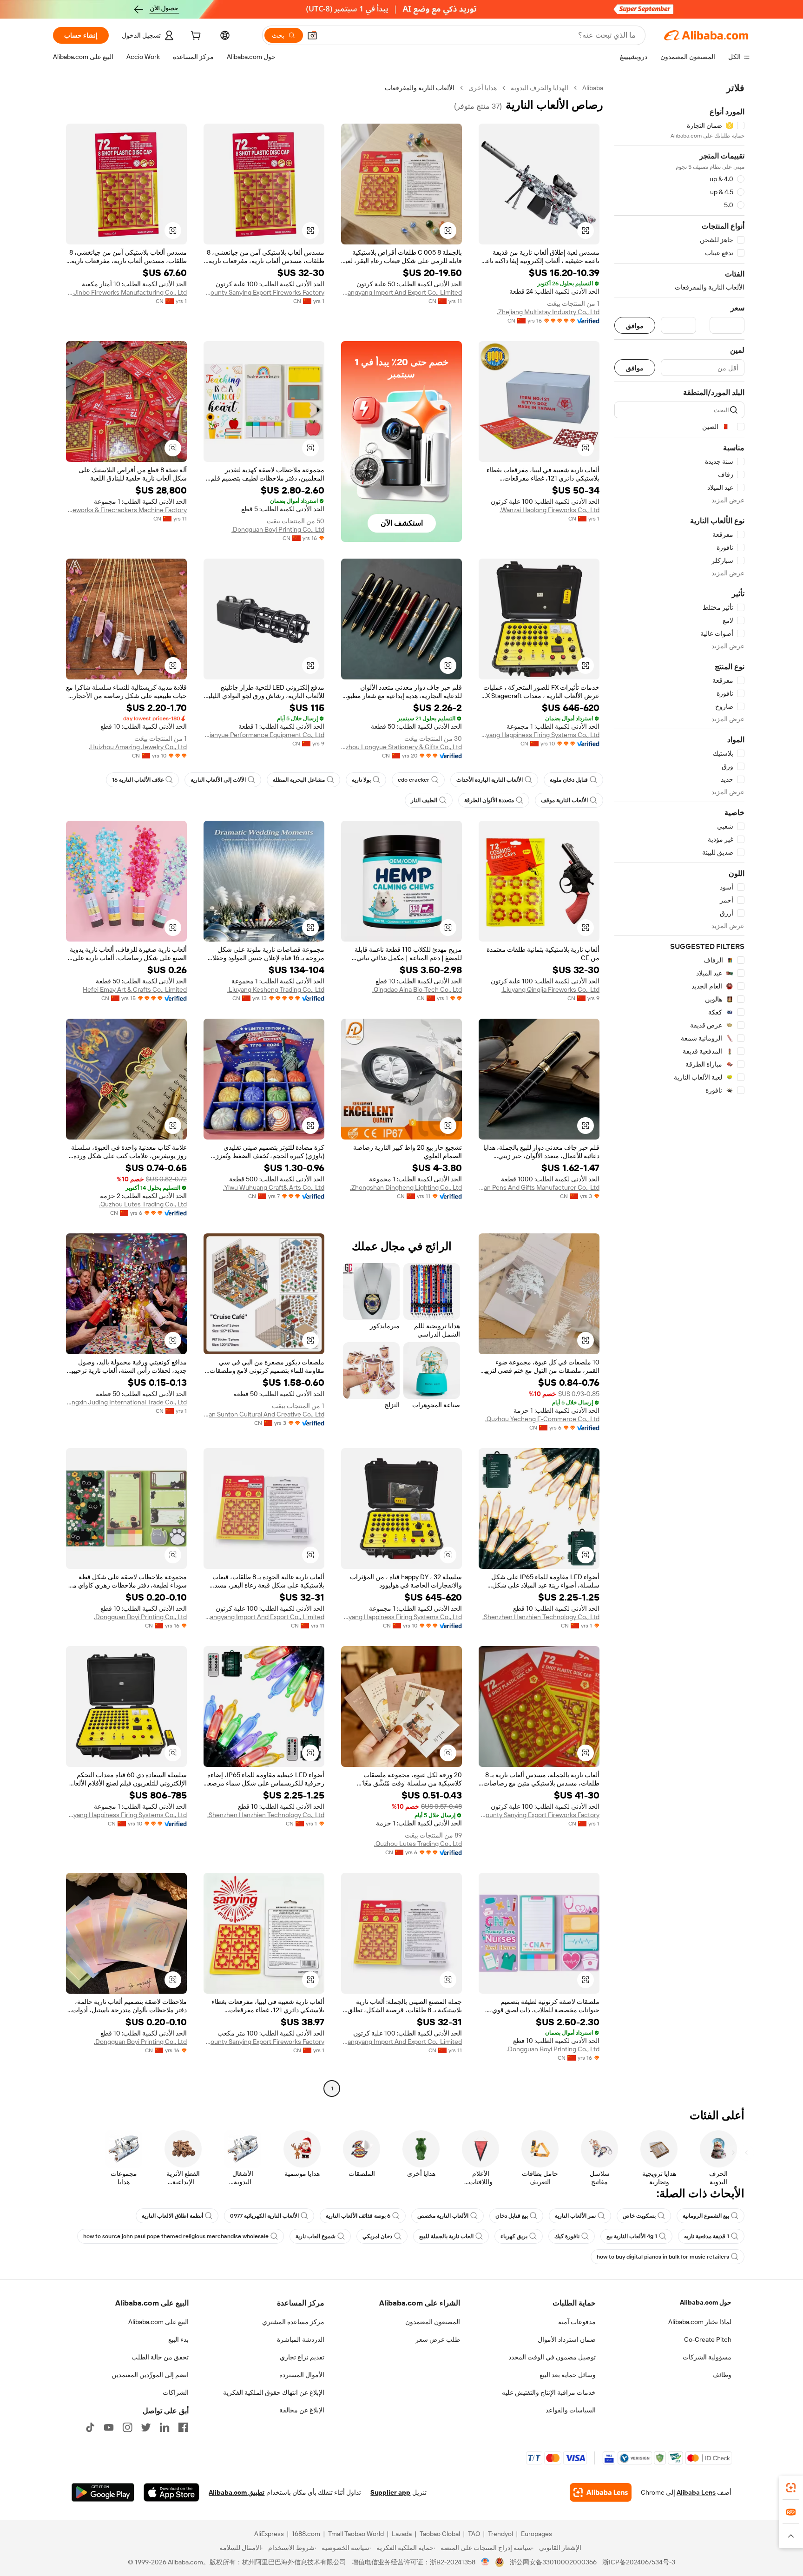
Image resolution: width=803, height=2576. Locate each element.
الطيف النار (424, 800)
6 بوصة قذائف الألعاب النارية (358, 2216)
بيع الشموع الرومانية (706, 2216)
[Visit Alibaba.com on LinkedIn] (165, 2427)
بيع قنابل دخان (512, 2216)
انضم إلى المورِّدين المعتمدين (150, 2375)
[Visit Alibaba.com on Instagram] (127, 2427)
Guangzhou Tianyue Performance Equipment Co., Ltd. (264, 735)
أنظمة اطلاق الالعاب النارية (172, 2216)
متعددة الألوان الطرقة (489, 800)
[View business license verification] (485, 2562)
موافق (635, 326)
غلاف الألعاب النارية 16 (138, 780)
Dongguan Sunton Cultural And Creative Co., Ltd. (264, 1414)
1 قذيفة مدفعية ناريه (707, 2236)
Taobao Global (440, 2534)
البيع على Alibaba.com (158, 2322)
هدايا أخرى (483, 88)
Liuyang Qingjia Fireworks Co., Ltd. (550, 989)
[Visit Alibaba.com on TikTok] (90, 2427)
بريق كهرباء (514, 2236)
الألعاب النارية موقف (564, 800)
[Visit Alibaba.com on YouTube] (109, 2427)
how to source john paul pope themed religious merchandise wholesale (176, 2236)
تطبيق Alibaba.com (237, 2492)
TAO (474, 2534)
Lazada (402, 2534)
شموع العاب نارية (316, 2236)
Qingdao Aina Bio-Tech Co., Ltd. (417, 989)
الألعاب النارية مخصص (443, 2216)
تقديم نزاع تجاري (302, 2357)
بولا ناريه (361, 780)
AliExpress (269, 2534)
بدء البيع (178, 2339)
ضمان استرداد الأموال (567, 2339)
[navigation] (679, 1089)
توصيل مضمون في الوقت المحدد (552, 2357)
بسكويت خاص (639, 2216)
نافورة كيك (567, 2236)
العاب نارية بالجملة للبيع (446, 2236)
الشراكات (176, 2392)
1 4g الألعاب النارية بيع (632, 2236)
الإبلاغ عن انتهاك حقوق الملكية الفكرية (274, 2392)
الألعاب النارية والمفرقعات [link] (420, 88)
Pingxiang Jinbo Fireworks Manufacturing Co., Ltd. (126, 292)
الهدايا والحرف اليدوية (540, 88)
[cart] (195, 37)
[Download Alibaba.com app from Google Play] (103, 2492)
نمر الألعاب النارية (575, 2216)
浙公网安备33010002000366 (553, 2562)
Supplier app (390, 2492)
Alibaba (593, 88)
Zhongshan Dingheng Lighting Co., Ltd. (406, 1187)
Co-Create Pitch (708, 2339)
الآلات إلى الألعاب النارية (218, 780)
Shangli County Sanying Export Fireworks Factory (264, 292)
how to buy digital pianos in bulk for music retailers (663, 2257)
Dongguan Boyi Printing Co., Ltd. (278, 529)
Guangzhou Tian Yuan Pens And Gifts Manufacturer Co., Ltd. (539, 1187)
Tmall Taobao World (356, 2534)
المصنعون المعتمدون (433, 2322)
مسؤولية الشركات (707, 2357)
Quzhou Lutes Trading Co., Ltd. (143, 1204)
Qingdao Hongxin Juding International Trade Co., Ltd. (126, 1402)
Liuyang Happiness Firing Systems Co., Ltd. (539, 735)
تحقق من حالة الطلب (160, 2357)
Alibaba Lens (696, 2492)
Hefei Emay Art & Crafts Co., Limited (135, 989)
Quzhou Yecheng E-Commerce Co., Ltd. (542, 1419)
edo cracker (414, 780)
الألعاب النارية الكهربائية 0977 (264, 2216)
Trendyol (500, 2534)
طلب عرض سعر (438, 2339)
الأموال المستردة (302, 2375)
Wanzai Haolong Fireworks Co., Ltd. (550, 510)
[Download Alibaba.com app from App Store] (171, 2492)
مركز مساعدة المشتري (293, 2322)
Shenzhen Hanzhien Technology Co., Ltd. (541, 1617)
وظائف (722, 2375)
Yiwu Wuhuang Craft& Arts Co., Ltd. (274, 1187)
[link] (791, 2488)
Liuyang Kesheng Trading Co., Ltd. (276, 989)
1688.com (306, 2534)
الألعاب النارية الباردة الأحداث (490, 780)
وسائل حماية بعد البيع (568, 2375)
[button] (312, 35)
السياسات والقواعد (571, 2410)
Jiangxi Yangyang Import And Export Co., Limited (401, 292)
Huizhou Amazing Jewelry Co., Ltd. (138, 747)
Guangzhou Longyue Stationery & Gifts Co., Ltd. (401, 747)
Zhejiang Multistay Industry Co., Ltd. (548, 312)
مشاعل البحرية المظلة (299, 780)
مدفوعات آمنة (577, 2322)
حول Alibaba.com (706, 2302)
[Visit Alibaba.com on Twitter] (146, 2427)
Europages (536, 2534)
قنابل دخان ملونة (569, 780)
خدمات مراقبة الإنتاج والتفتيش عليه (549, 2392)
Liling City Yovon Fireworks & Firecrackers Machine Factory (126, 510)
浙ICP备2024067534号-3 (639, 2562)
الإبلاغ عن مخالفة (302, 2410)
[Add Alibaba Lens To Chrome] (601, 2492)
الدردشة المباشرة (301, 2339)
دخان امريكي (377, 2236)
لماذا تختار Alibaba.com (700, 2322)
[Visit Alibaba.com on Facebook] (183, 2427)
